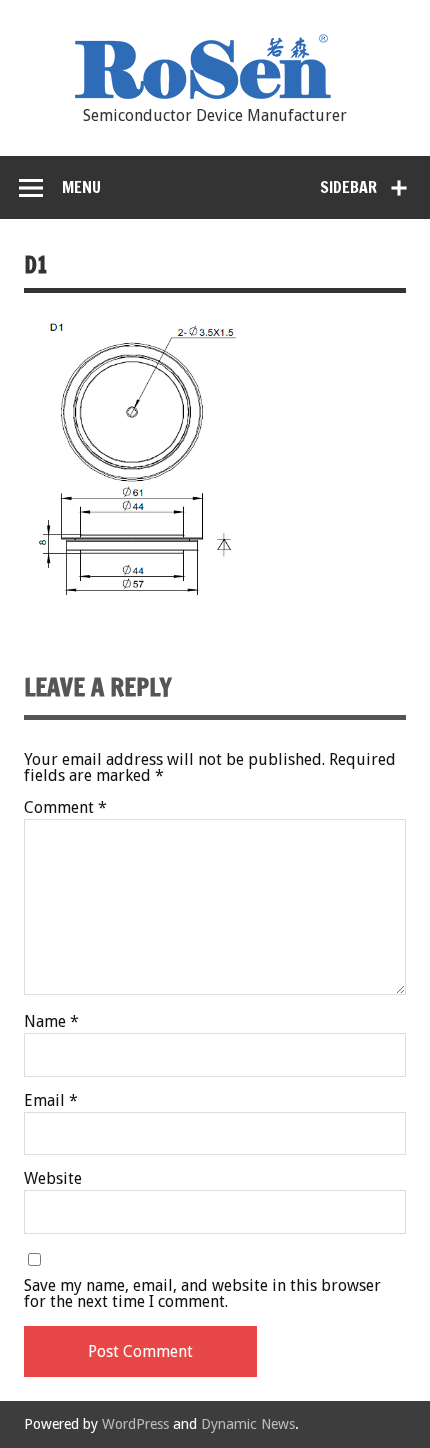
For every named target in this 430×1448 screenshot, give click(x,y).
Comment (65, 808)
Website (53, 1179)
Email (51, 1101)
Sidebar (348, 187)
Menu (81, 187)
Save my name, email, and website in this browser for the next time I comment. (202, 1294)
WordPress (135, 1424)
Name (51, 1022)
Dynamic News (248, 1424)
